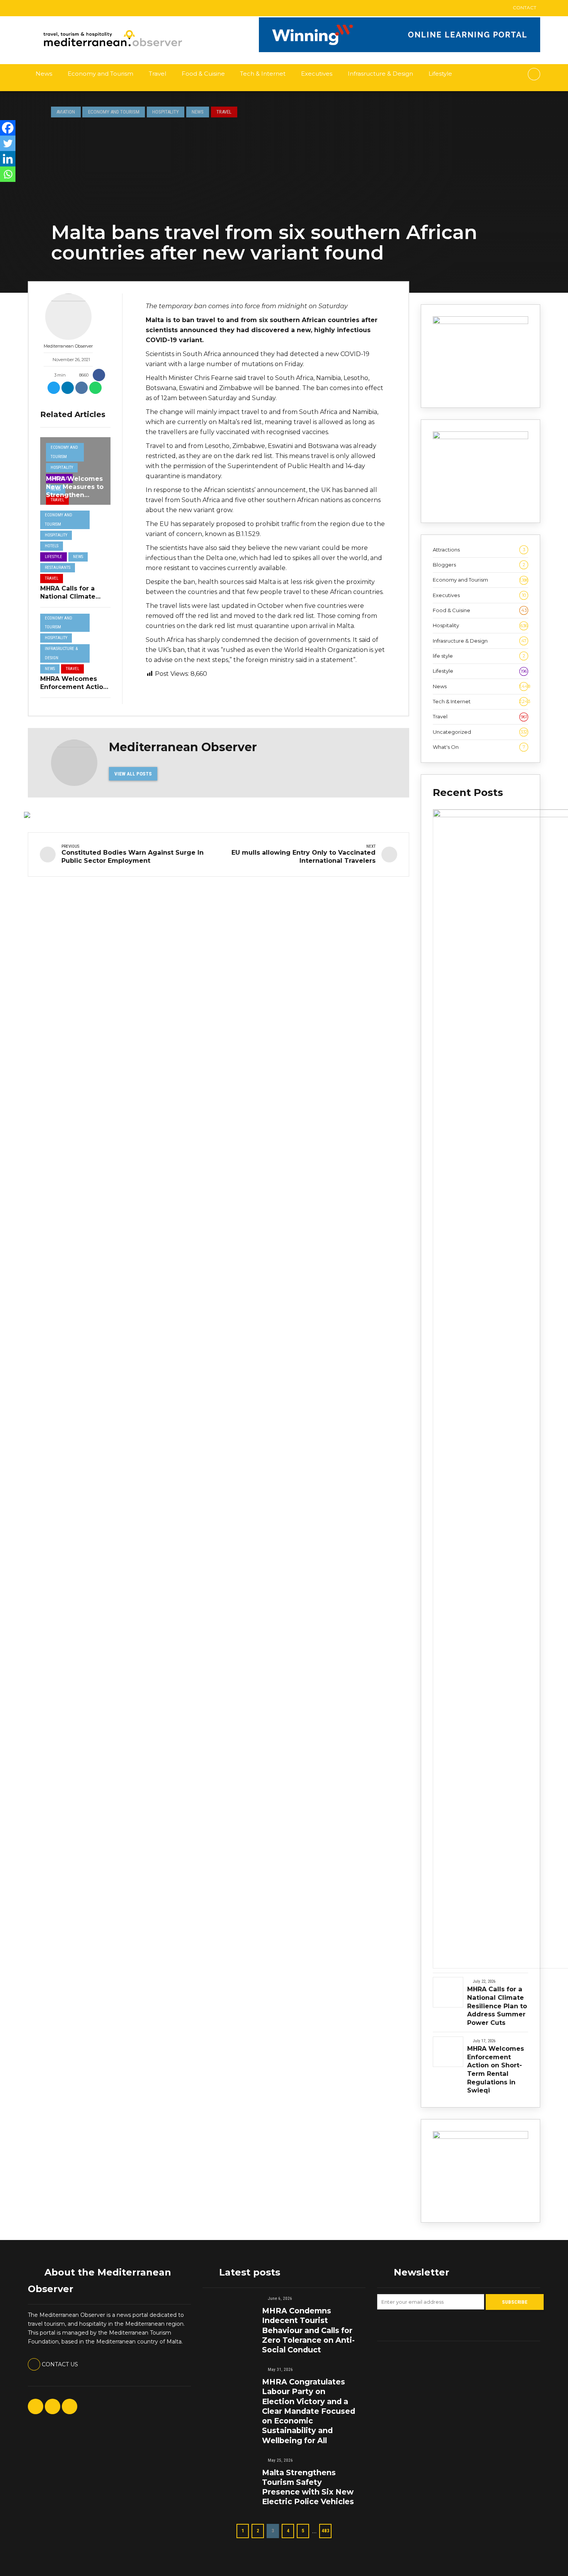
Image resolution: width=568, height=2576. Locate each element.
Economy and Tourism (100, 74)
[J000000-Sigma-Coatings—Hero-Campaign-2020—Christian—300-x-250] (480, 437)
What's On (479, 747)
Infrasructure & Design (380, 74)
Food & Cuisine (203, 74)
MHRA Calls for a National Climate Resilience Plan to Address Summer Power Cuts (497, 2006)
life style (479, 656)
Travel (157, 74)
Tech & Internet (263, 74)
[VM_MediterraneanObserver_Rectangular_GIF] (480, 322)
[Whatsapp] (8, 174)
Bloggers (479, 565)
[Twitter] (8, 143)
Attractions (479, 550)
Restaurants (58, 568)
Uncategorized (480, 732)
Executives (317, 74)
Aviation (66, 112)
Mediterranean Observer (68, 346)
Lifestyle (440, 74)
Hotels (52, 546)
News (44, 74)
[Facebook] (8, 128)
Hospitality (166, 112)
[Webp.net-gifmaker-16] (400, 50)
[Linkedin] (8, 159)
